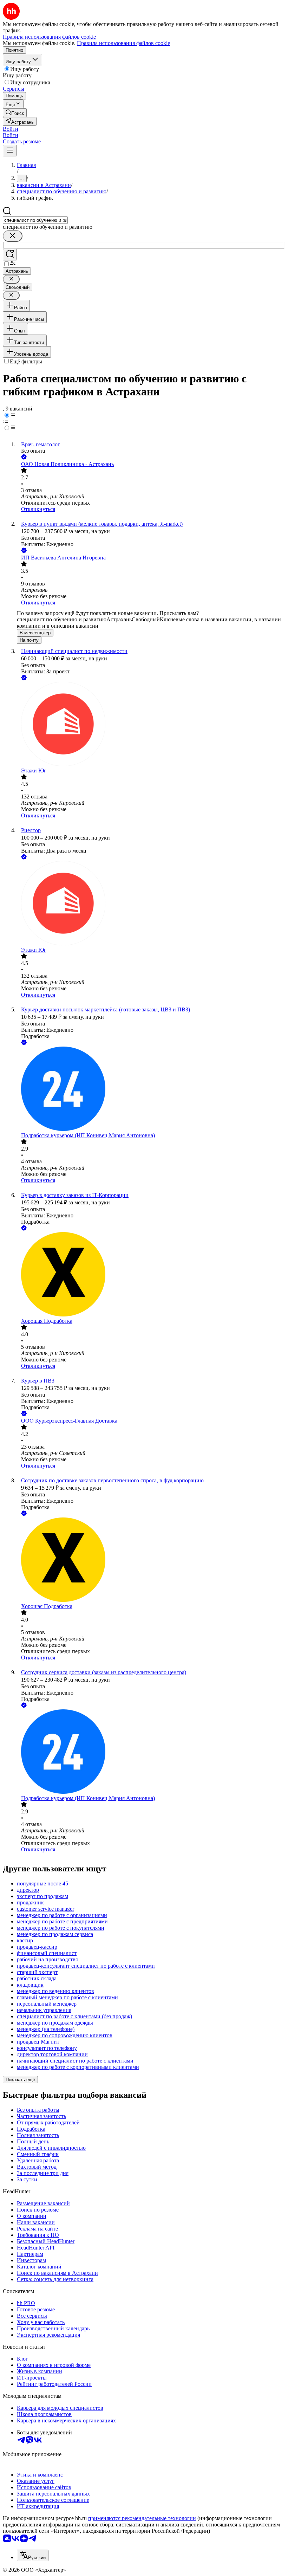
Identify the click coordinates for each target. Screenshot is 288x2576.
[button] (11, 129)
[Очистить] (13, 236)
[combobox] (35, 220)
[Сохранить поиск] (10, 255)
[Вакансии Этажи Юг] (151, 725)
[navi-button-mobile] (10, 151)
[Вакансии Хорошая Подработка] (151, 1275)
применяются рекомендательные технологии (142, 2518)
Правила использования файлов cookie (123, 43)
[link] (15, 113)
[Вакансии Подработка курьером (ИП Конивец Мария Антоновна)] (151, 1089)
